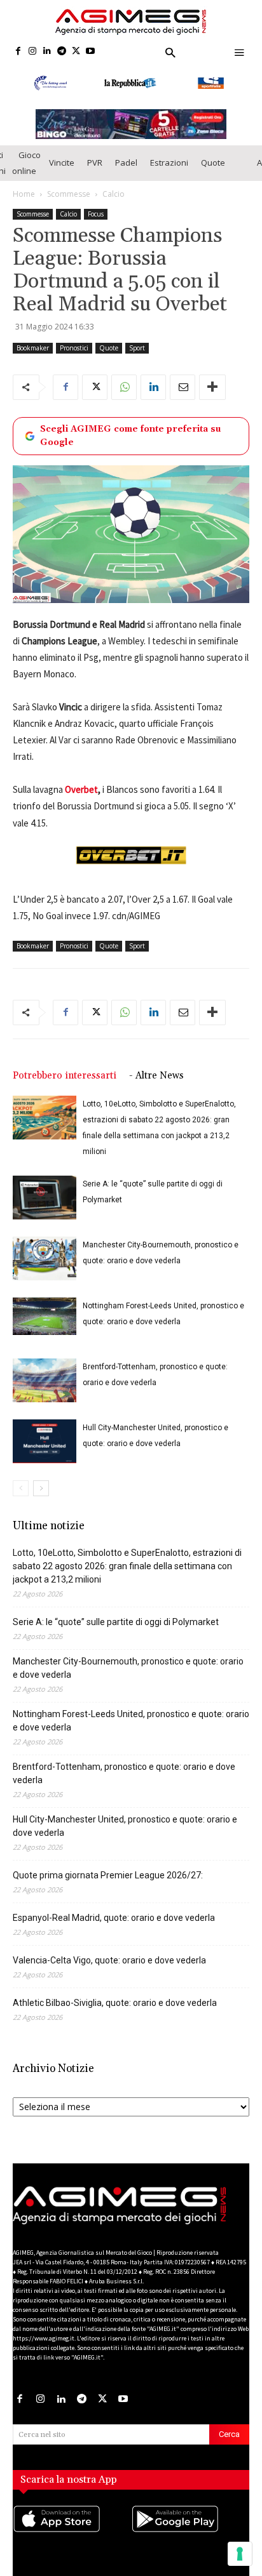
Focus (96, 214)
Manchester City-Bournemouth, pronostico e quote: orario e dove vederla (128, 1668)
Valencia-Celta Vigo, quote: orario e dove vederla (109, 1960)
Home (24, 194)
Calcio (114, 194)
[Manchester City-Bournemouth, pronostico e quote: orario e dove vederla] (45, 1258)
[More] (212, 387)
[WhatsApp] (124, 387)
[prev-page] (21, 1488)
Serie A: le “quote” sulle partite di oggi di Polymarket (116, 1622)
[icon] (72, 2532)
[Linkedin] (47, 52)
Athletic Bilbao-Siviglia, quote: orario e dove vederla (115, 2003)
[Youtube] (91, 52)
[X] (76, 52)
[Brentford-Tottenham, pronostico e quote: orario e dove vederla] (45, 1380)
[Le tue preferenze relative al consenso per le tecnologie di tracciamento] (240, 2554)
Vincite (62, 163)
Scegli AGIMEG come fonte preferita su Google (130, 436)
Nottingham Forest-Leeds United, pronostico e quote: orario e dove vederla (131, 1721)
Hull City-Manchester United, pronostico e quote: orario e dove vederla (125, 1826)
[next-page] (41, 1488)
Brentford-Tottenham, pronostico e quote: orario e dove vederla (124, 1773)
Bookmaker (33, 348)
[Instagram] (33, 52)
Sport (137, 348)
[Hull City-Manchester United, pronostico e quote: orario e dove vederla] (45, 1441)
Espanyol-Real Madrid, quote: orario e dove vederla (114, 1918)
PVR (95, 163)
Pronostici (74, 348)
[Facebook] (18, 52)
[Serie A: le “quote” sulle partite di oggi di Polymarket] (45, 1198)
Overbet (81, 789)
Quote (213, 163)
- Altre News (156, 1076)
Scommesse (69, 194)
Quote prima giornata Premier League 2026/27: (108, 1875)
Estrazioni (169, 163)
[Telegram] (61, 52)
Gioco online (26, 163)
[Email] (183, 387)
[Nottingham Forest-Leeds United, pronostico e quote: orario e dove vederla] (45, 1317)
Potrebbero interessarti (65, 1076)
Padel (126, 163)
